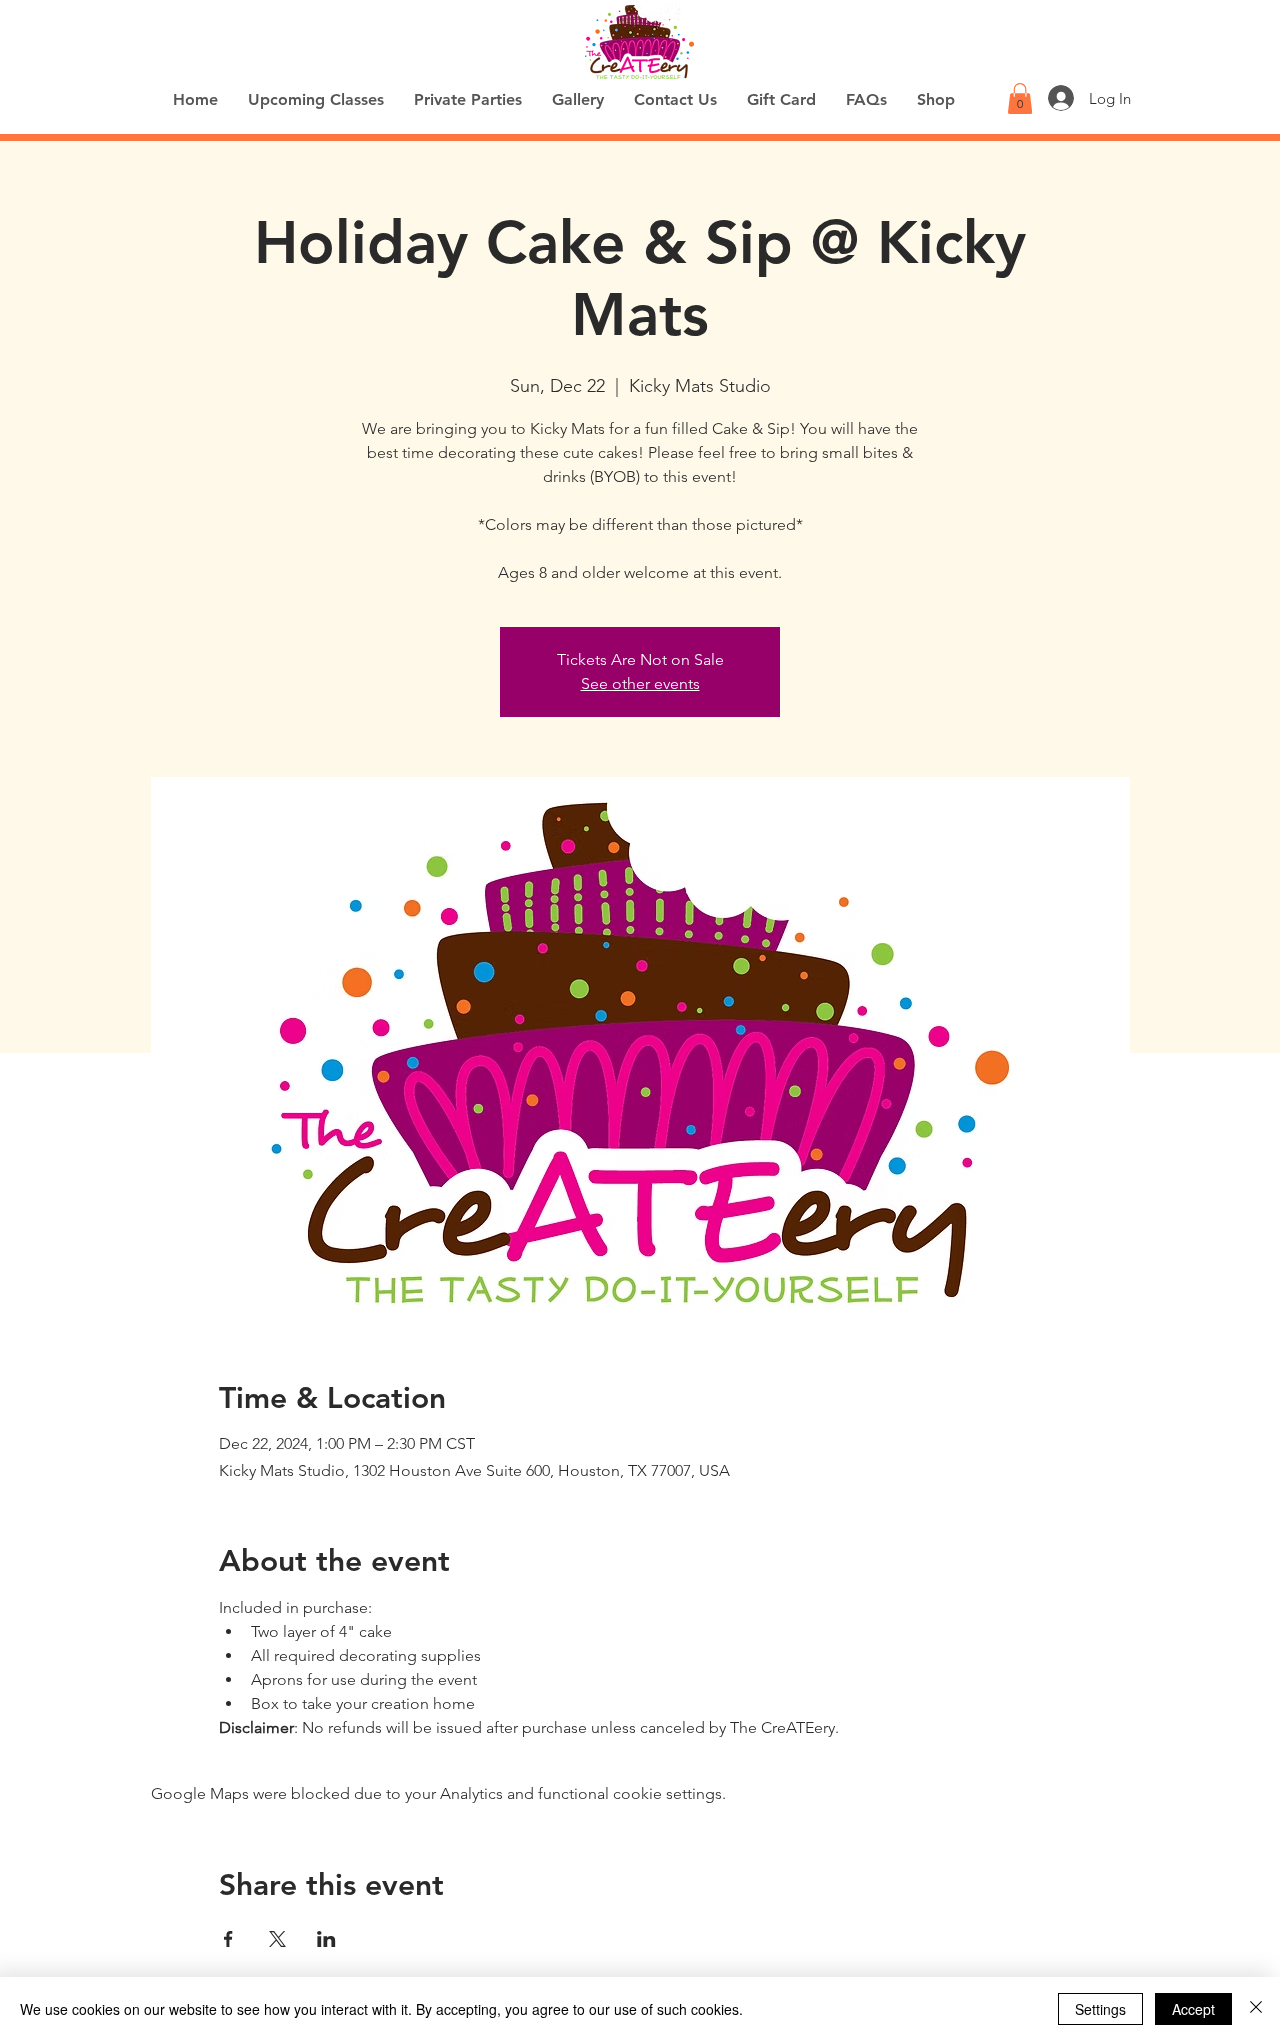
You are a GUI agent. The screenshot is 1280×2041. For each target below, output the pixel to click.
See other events (640, 683)
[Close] (1256, 2009)
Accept (1193, 2009)
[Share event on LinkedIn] (326, 1939)
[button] (1020, 98)
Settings (1100, 2009)
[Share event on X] (277, 1939)
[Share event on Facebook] (228, 1939)
